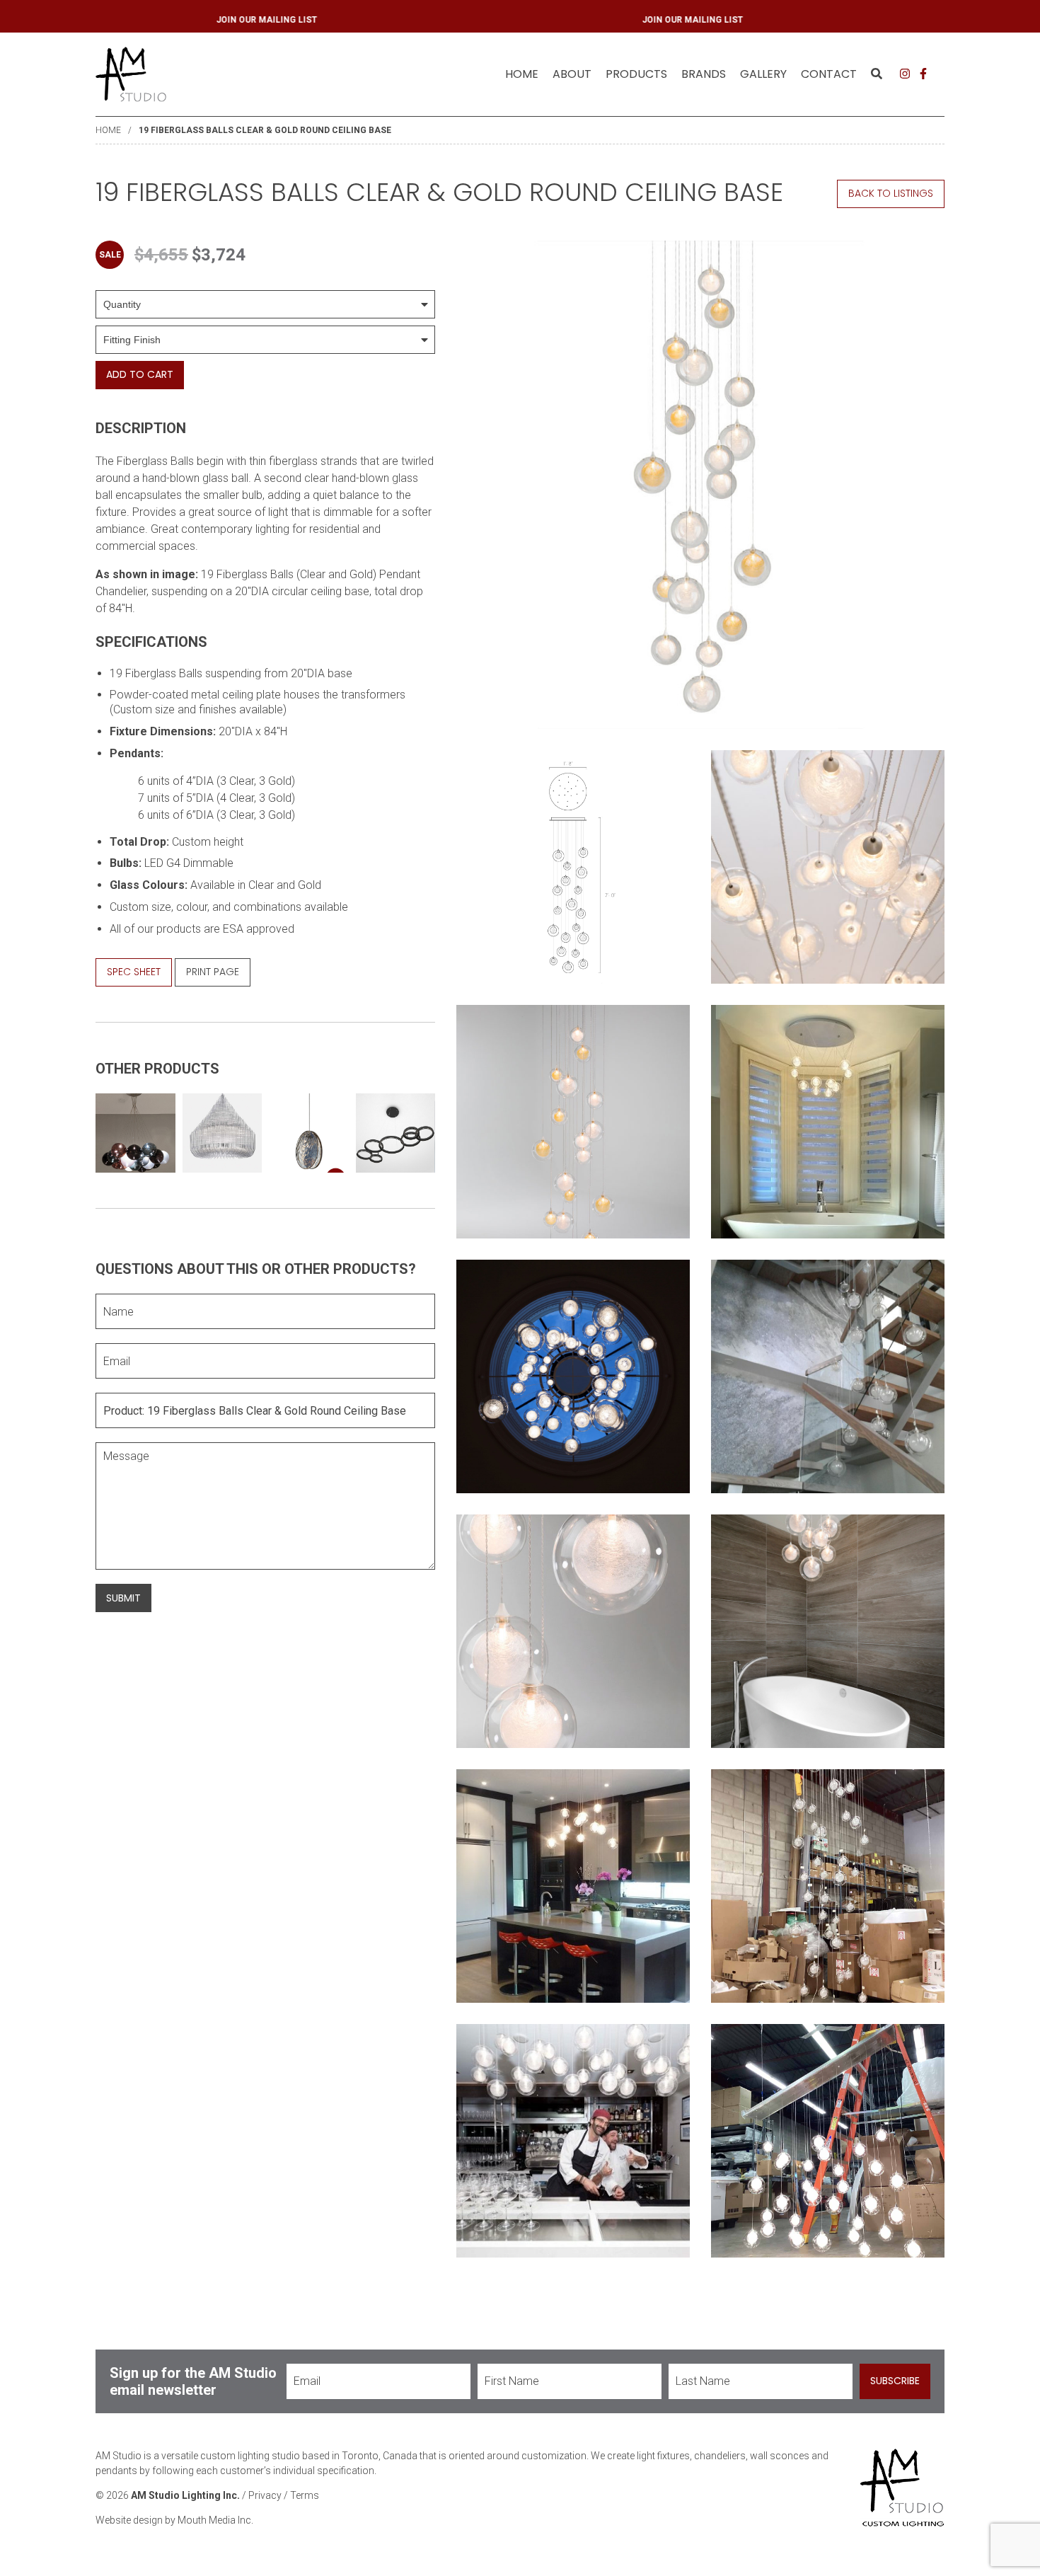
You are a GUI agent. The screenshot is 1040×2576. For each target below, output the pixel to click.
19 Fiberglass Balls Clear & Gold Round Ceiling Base (265, 130)
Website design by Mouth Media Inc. (174, 2520)
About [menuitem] (572, 74)
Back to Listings (891, 193)
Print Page (213, 972)
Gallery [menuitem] (763, 74)
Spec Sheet (134, 972)
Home (522, 74)
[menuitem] (522, 74)
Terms (305, 2495)
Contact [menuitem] (829, 74)
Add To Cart (140, 374)
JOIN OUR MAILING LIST (306, 20)
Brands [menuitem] (704, 74)
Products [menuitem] (636, 74)
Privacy (265, 2495)
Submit (123, 1598)
